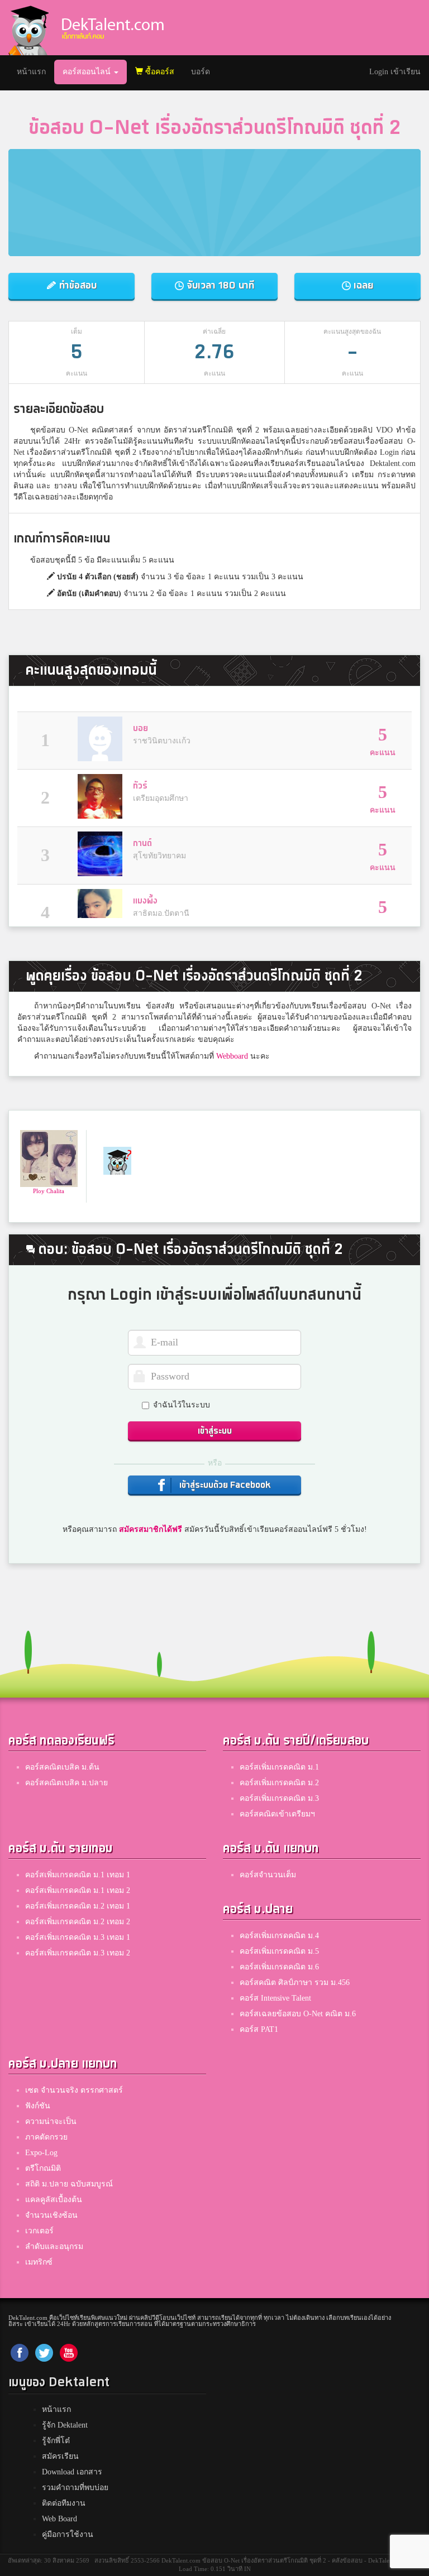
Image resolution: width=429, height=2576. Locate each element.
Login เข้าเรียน (395, 72)
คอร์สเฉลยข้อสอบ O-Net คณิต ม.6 (298, 2014)
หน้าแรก (35, 71)
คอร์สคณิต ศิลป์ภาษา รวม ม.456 (295, 1983)
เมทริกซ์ (39, 2262)
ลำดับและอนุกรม (54, 2246)
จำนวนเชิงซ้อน (51, 2215)
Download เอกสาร (72, 2472)
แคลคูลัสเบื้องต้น (54, 2200)
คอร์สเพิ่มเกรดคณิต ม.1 (279, 1767)
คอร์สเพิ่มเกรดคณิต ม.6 (279, 1967)
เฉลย (362, 285)
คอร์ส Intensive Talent (275, 1998)
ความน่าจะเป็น (51, 2121)
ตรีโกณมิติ (43, 2168)
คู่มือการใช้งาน (68, 2534)
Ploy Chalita (49, 1191)
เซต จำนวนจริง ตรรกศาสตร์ (74, 2090)
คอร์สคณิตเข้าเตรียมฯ (277, 1814)
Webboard (232, 1056)
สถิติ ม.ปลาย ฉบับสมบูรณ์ (69, 2184)
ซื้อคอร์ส (159, 72)
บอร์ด (201, 72)
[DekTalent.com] (28, 28)
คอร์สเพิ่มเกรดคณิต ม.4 (279, 1936)
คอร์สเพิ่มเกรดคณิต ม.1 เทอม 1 (78, 1875)
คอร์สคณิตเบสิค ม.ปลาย (66, 1783)
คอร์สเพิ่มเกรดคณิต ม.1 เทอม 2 (78, 1890)
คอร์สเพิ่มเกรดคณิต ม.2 (279, 1783)
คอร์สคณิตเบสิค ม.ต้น (62, 1767)
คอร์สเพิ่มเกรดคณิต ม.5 (279, 1951)
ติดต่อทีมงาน (64, 2503)
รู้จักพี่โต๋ (56, 2441)
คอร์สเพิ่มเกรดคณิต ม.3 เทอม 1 (78, 1937)
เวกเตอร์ (39, 2231)
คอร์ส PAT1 (259, 2029)
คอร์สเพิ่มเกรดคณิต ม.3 (279, 1798)
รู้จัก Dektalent (65, 2425)
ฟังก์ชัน (38, 2106)
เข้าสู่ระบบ (215, 1431)
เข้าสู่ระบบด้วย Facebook (224, 1485)
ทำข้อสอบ (77, 285)
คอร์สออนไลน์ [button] (88, 72)
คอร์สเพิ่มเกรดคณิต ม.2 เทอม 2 (78, 1922)
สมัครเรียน (60, 2456)
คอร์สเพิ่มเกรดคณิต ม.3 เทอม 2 (78, 1953)
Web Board (59, 2519)
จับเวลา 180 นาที (219, 285)
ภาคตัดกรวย (46, 2137)
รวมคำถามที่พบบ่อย (75, 2488)
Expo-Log (41, 2153)
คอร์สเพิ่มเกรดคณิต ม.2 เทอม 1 (78, 1906)
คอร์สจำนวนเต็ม (268, 1875)
